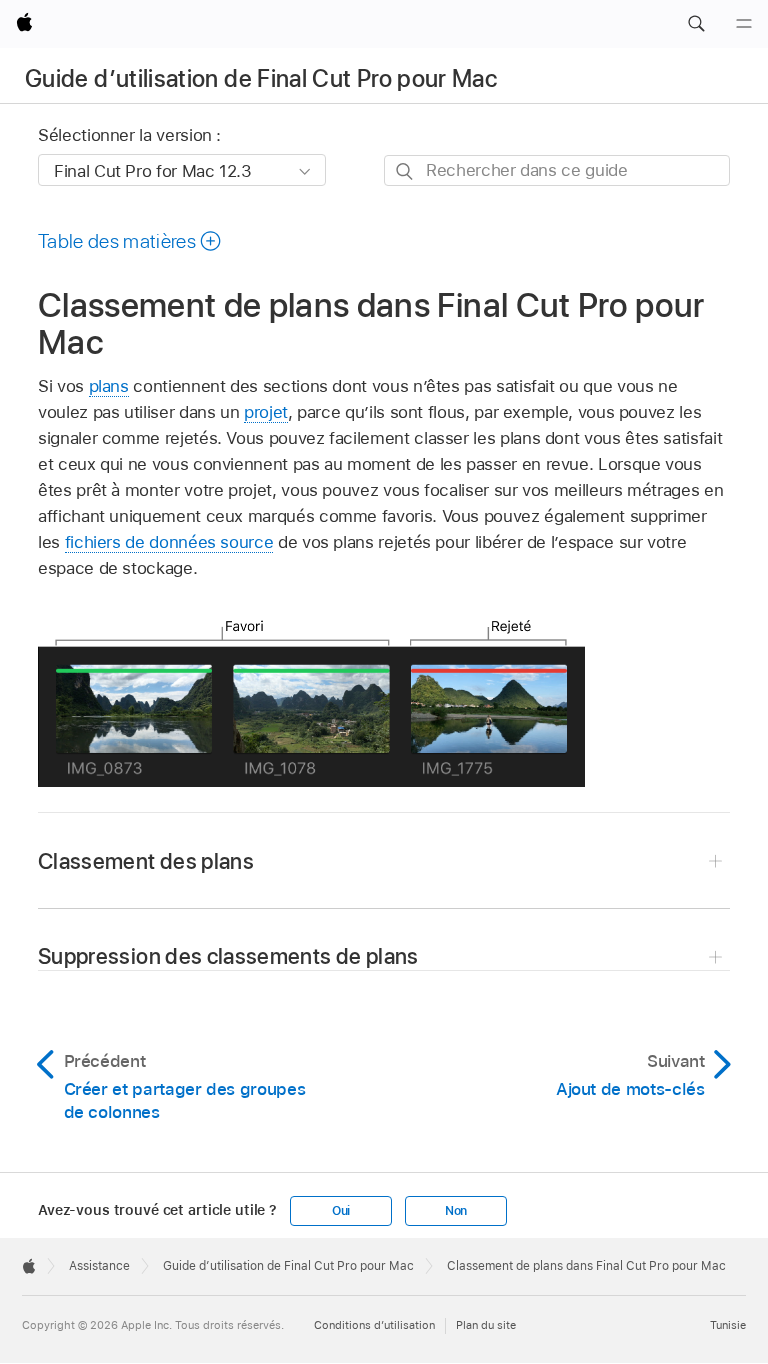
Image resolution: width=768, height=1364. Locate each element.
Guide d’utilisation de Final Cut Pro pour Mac (261, 78)
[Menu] (744, 24)
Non (456, 1211)
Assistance (99, 1266)
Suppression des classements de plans (228, 956)
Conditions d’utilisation (374, 1325)
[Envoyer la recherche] (405, 171)
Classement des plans (146, 861)
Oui (341, 1211)
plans (109, 386)
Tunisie (728, 1325)
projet (266, 412)
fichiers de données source (169, 542)
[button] (696, 24)
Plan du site (486, 1325)
